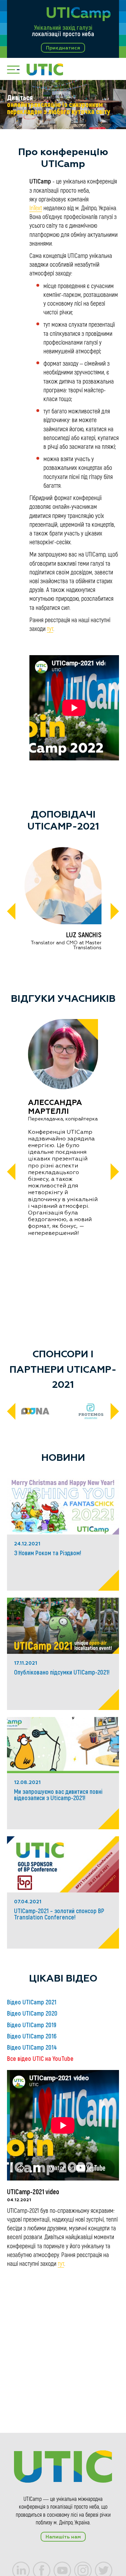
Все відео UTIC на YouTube (40, 2059)
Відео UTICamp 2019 (32, 2025)
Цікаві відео (63, 1979)
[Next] (115, 912)
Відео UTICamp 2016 (32, 2036)
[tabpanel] (63, 105)
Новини (63, 1458)
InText (36, 208)
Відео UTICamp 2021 (32, 2002)
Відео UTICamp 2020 (32, 2013)
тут (50, 629)
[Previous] (11, 912)
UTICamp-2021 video (33, 2192)
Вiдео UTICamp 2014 (32, 2048)
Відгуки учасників (63, 999)
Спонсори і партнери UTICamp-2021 (63, 1370)
